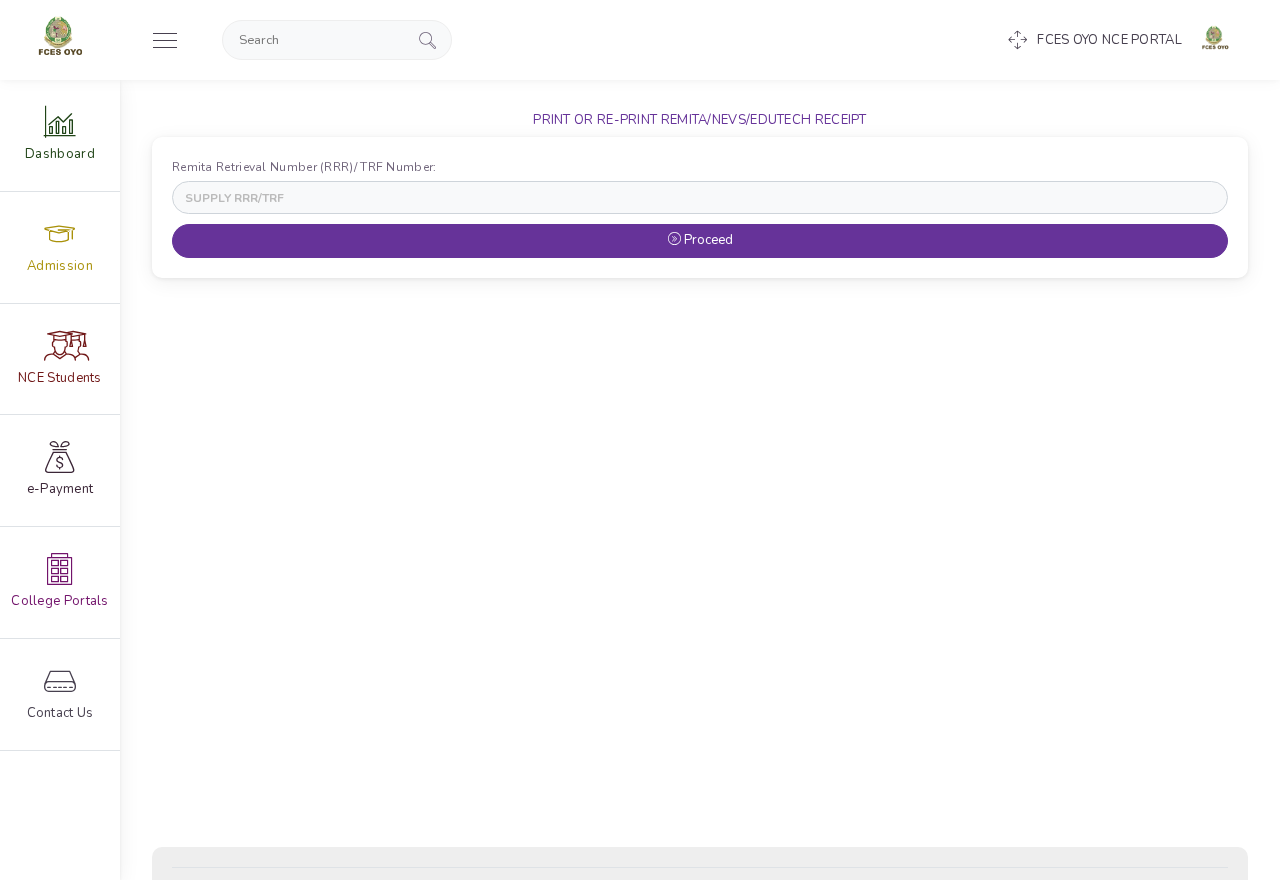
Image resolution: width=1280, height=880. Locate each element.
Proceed (707, 240)
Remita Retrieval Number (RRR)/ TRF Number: (308, 167)
